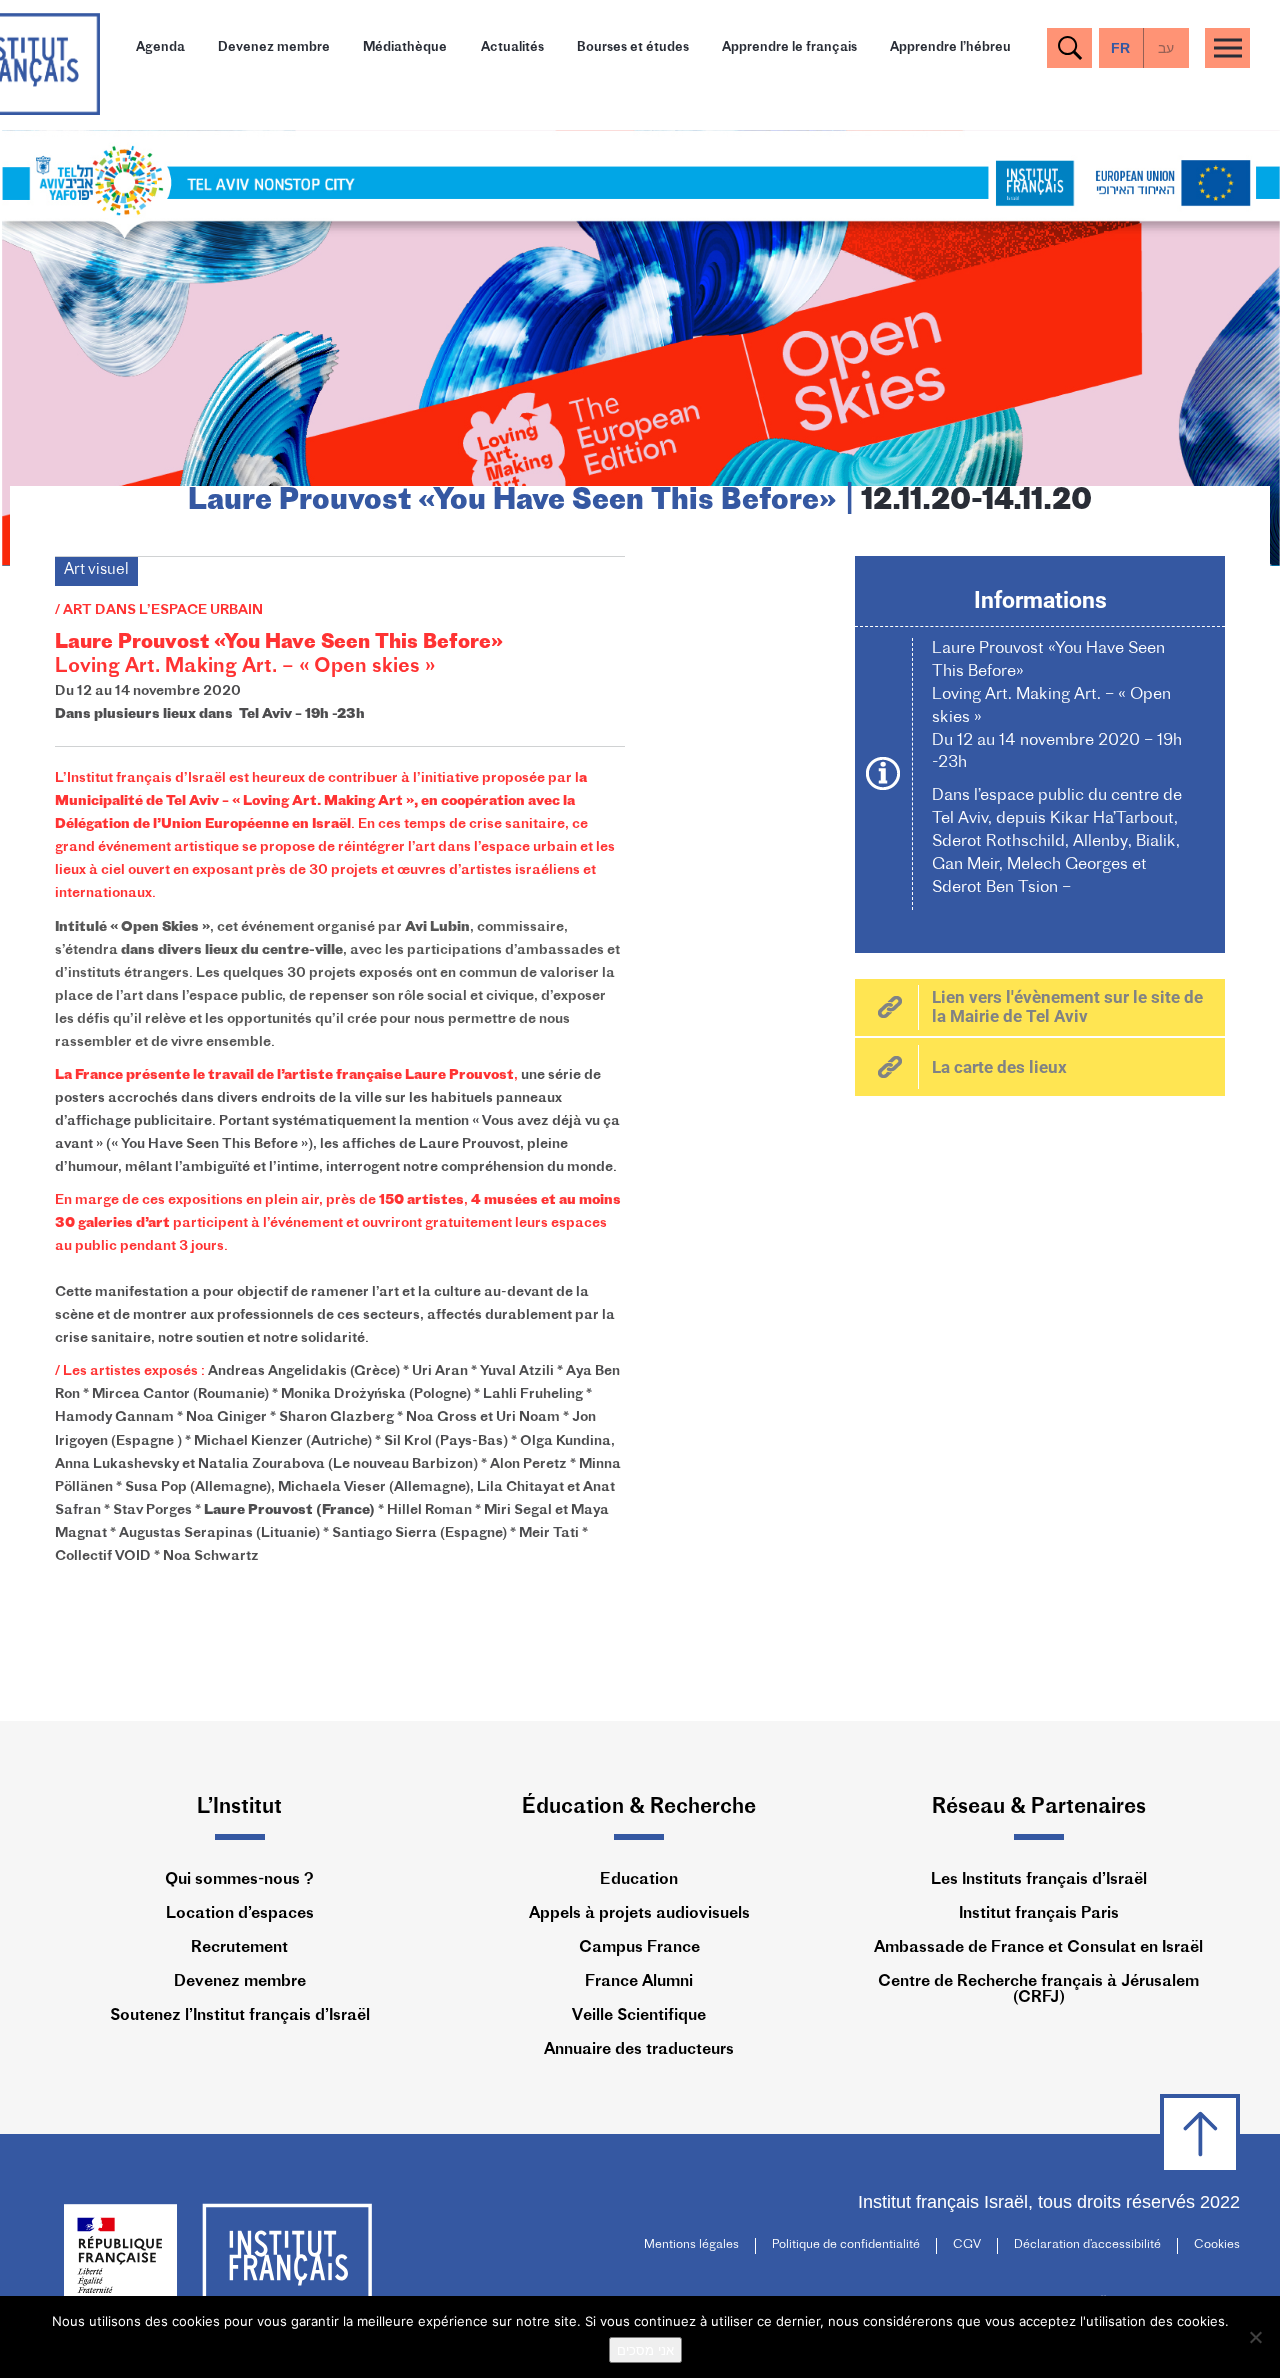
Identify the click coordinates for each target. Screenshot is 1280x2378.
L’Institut (239, 1807)
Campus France (639, 1948)
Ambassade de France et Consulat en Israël (1038, 1948)
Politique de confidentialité (846, 2245)
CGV (967, 2245)
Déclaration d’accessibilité (1087, 2245)
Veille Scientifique (639, 2016)
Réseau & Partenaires (1039, 1807)
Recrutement (239, 1948)
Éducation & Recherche (639, 1807)
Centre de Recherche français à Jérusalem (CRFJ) (1038, 1990)
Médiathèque (405, 47)
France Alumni (639, 1982)
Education (639, 1880)
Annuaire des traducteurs (639, 2050)
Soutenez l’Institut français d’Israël (240, 2016)
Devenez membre (274, 47)
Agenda (160, 47)
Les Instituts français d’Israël (1039, 1880)
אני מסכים (645, 2350)
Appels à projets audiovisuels (639, 1914)
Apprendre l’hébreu (950, 47)
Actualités (512, 47)
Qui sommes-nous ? (239, 1880)
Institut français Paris (1039, 1914)
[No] (1255, 2337)
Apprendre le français (789, 47)
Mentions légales (691, 2245)
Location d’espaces (240, 1914)
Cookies (1217, 2245)
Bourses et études (633, 47)
